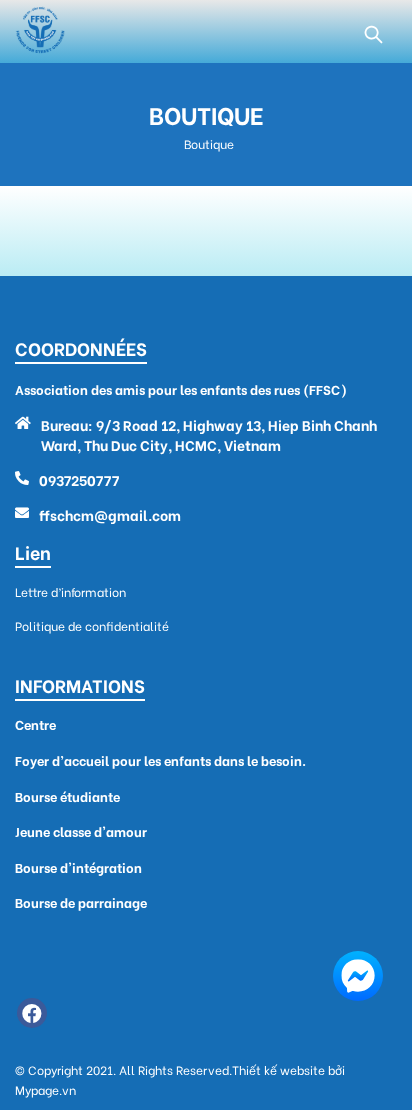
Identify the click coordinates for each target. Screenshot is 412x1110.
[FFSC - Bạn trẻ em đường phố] (40, 31)
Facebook (32, 1013)
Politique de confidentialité (92, 625)
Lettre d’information (70, 591)
